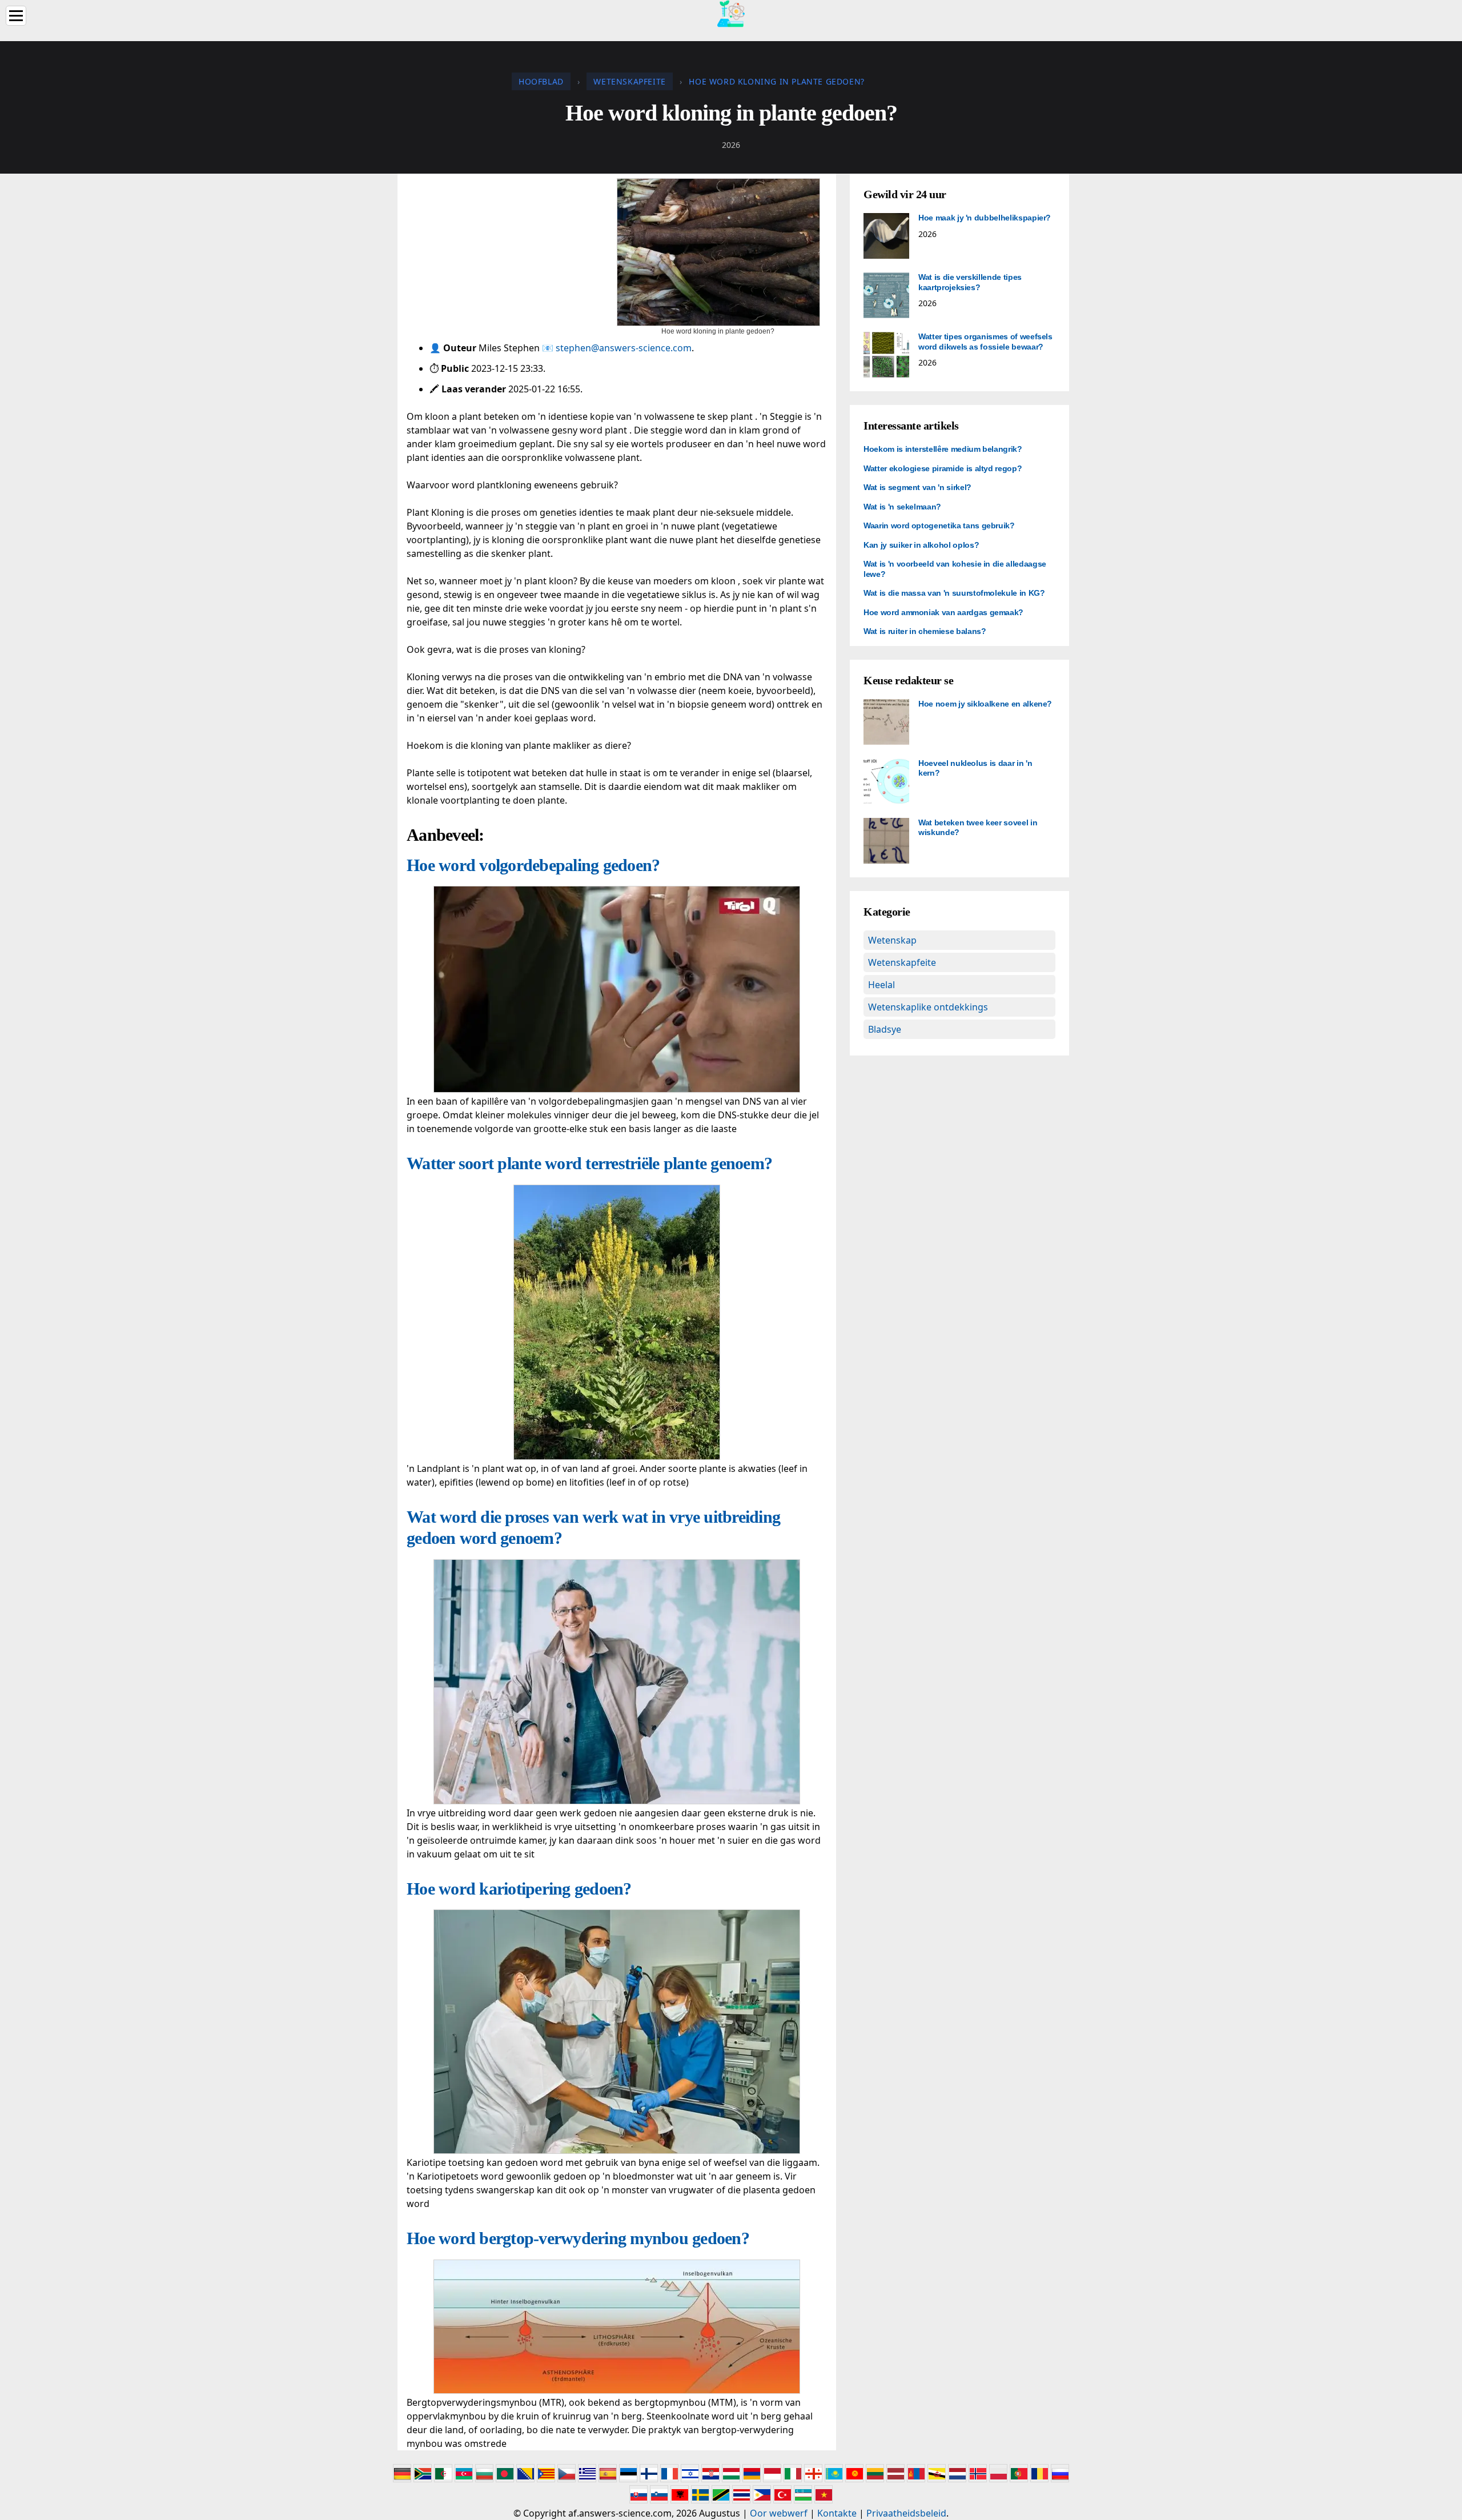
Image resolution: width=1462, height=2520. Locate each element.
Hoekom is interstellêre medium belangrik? (943, 449)
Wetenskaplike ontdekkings (928, 1007)
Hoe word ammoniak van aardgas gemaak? (943, 612)
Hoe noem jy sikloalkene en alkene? (985, 704)
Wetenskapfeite (902, 962)
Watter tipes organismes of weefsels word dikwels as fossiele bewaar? (985, 342)
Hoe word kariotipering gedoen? (519, 1889)
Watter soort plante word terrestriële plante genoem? (589, 1163)
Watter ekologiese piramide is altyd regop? (943, 468)
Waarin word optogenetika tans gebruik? (939, 525)
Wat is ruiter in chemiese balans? (925, 631)
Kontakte (837, 2513)
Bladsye (885, 1029)
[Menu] (16, 16)
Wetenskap (892, 940)
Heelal (881, 985)
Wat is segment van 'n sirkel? (917, 487)
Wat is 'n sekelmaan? (902, 507)
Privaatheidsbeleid (906, 2513)
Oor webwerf (779, 2513)
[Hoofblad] (731, 13)
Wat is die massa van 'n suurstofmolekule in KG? (954, 593)
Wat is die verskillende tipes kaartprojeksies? (970, 282)
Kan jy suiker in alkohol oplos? (921, 545)
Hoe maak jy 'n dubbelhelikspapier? (985, 218)
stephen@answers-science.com (624, 348)
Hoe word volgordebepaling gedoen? (533, 865)
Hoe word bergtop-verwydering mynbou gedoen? (578, 2238)
